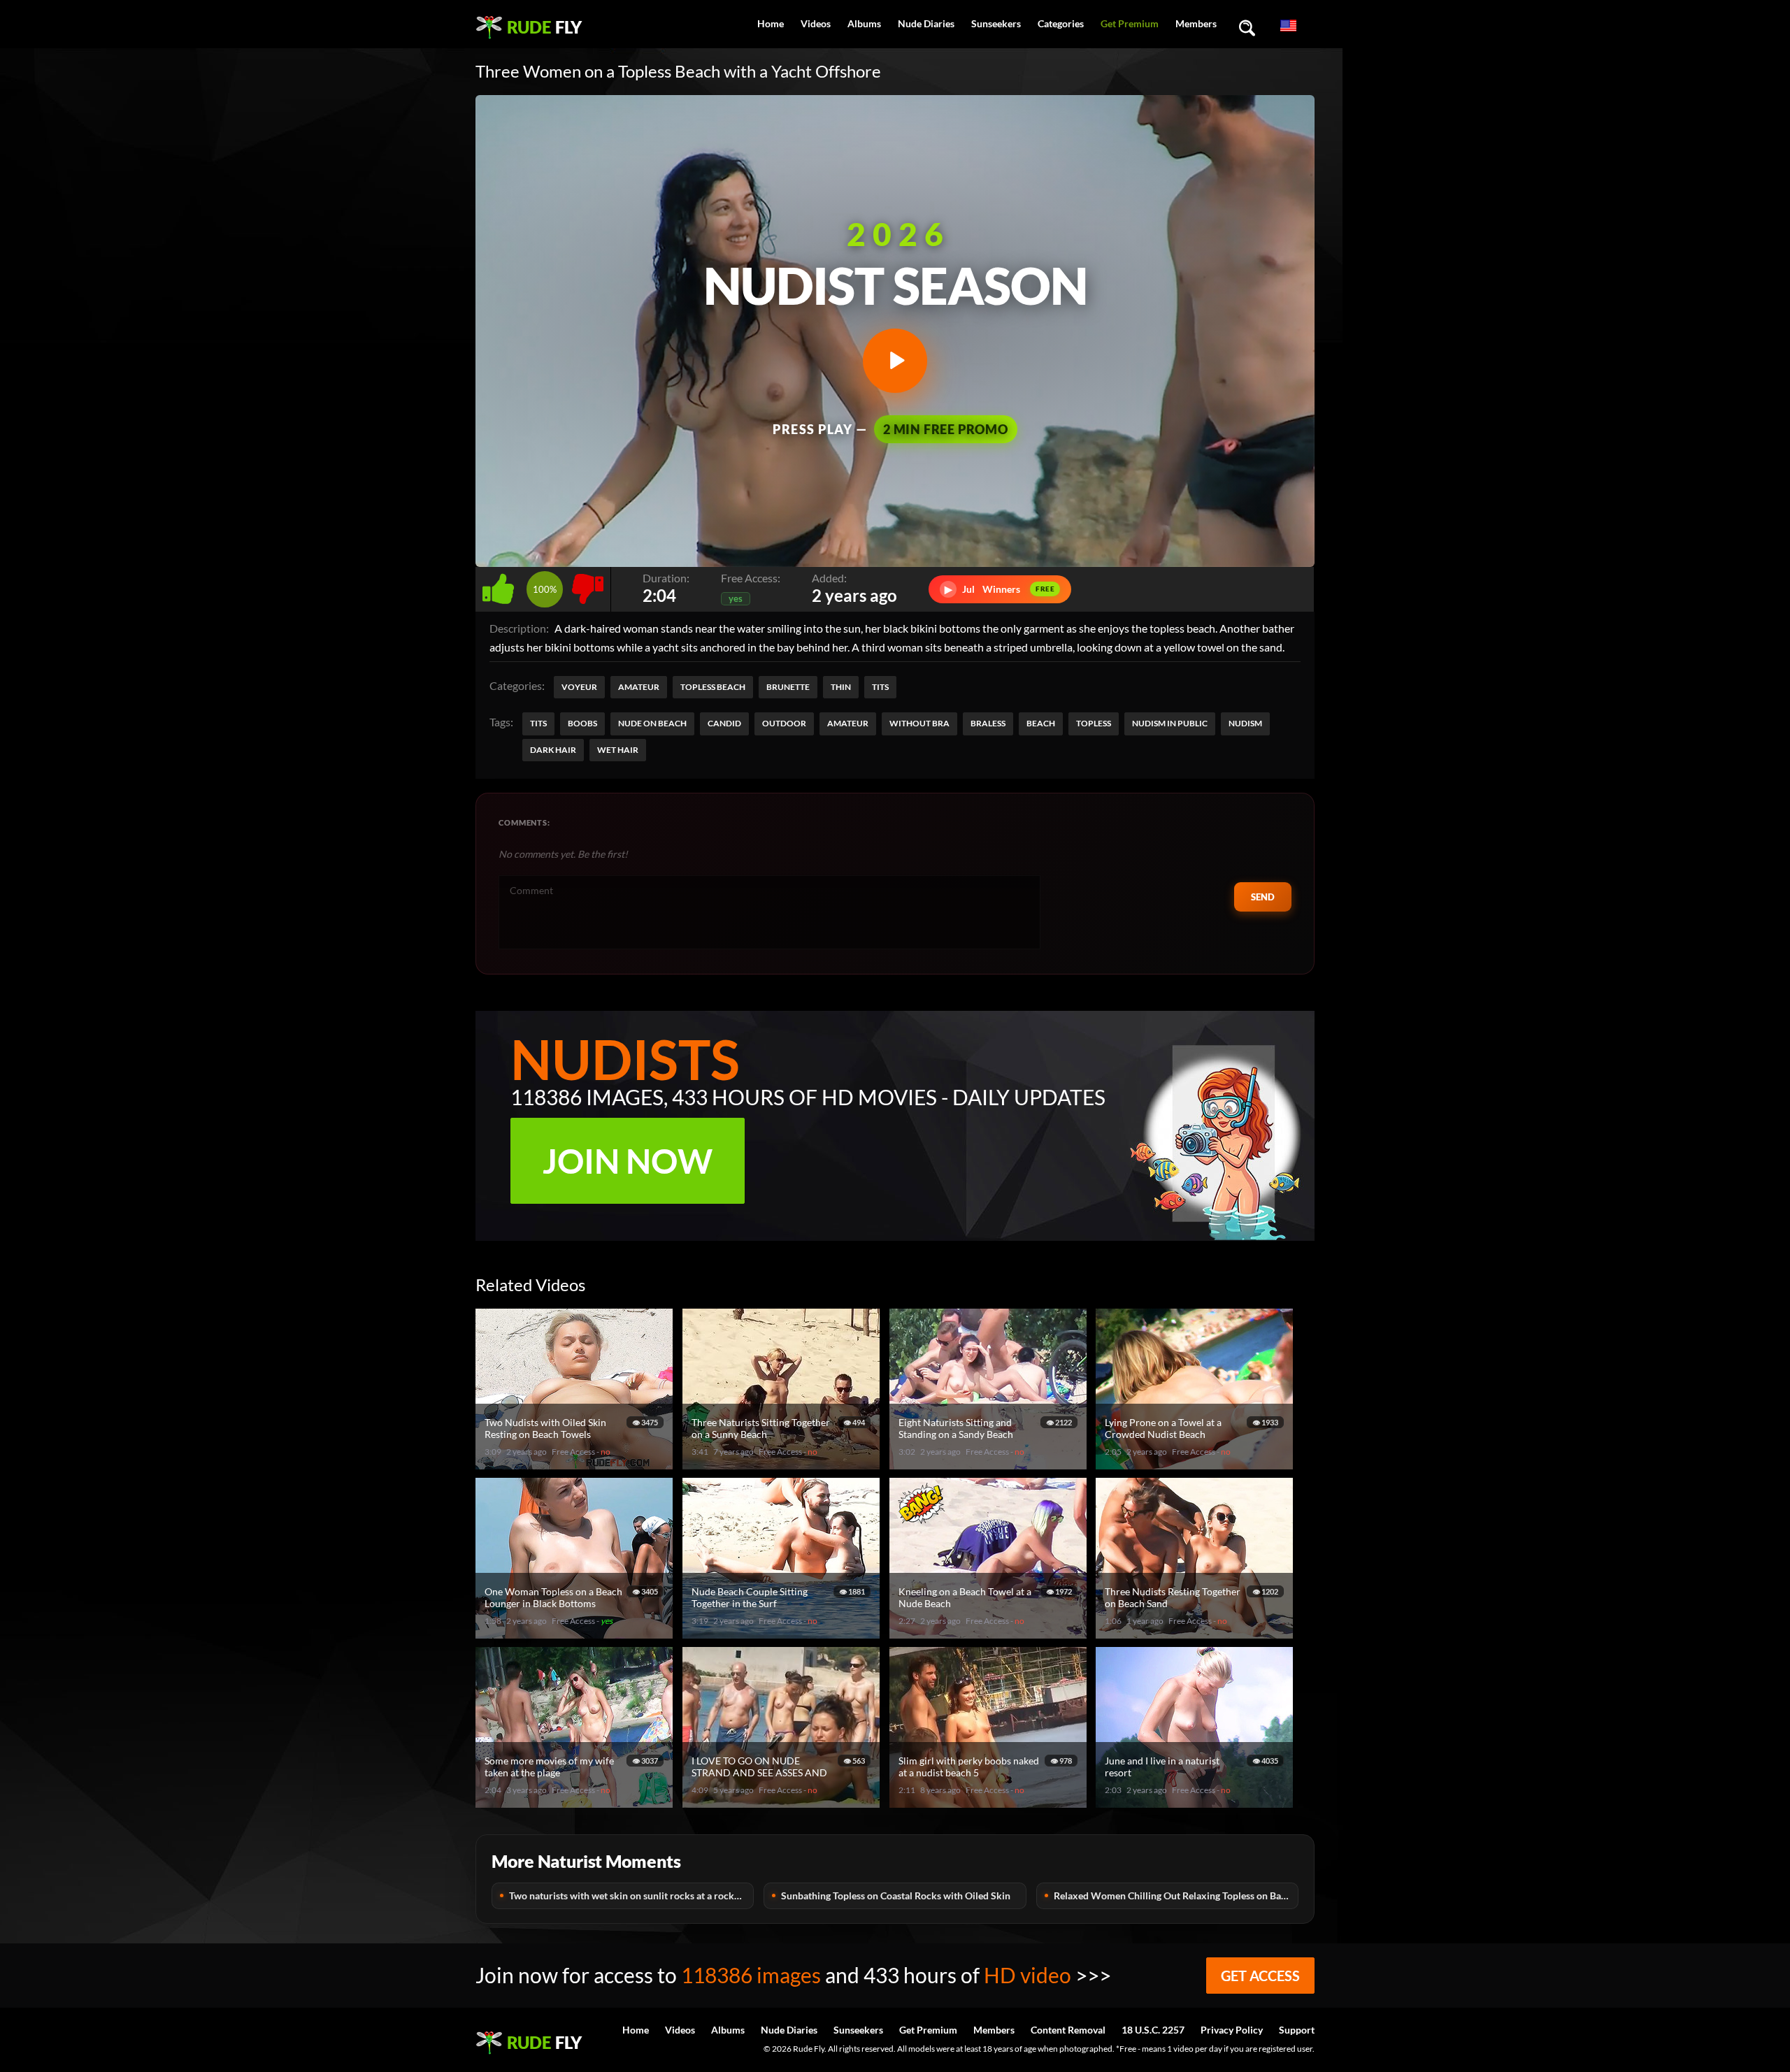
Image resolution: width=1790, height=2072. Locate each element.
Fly (544, 27)
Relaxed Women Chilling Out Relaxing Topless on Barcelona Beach (1176, 1895)
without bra (919, 723)
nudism (1245, 723)
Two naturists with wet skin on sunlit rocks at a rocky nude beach (631, 1895)
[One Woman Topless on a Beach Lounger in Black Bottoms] (576, 1633)
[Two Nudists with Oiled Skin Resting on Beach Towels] (576, 1463)
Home (771, 23)
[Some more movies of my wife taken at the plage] (576, 1802)
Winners (1000, 589)
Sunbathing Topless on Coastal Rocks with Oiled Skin (896, 1895)
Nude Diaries (926, 23)
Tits (880, 687)
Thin (841, 687)
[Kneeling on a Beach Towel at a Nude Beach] (990, 1633)
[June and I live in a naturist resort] (1196, 1802)
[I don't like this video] (588, 585)
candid (724, 723)
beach (1041, 723)
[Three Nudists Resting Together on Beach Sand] (1196, 1633)
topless (1094, 723)
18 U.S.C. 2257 (1153, 2030)
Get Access (1260, 1976)
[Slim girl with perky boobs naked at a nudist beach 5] (990, 1802)
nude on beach (652, 723)
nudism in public (1170, 723)
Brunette (788, 687)
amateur (848, 723)
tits (538, 723)
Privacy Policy (1232, 2030)
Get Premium (1130, 23)
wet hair (618, 750)
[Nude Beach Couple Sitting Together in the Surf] (783, 1633)
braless (988, 723)
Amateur (639, 687)
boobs (582, 723)
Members (1196, 23)
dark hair (553, 750)
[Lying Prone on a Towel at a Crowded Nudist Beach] (1196, 1463)
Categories (1061, 23)
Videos (816, 23)
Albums (864, 23)
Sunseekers (996, 23)
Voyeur (579, 687)
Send (1263, 897)
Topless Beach (713, 687)
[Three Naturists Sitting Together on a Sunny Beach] (783, 1463)
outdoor (784, 723)
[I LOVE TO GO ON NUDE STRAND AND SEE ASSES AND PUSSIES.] (783, 1802)
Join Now (628, 1161)
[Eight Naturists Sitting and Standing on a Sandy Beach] (990, 1463)
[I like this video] (501, 585)
